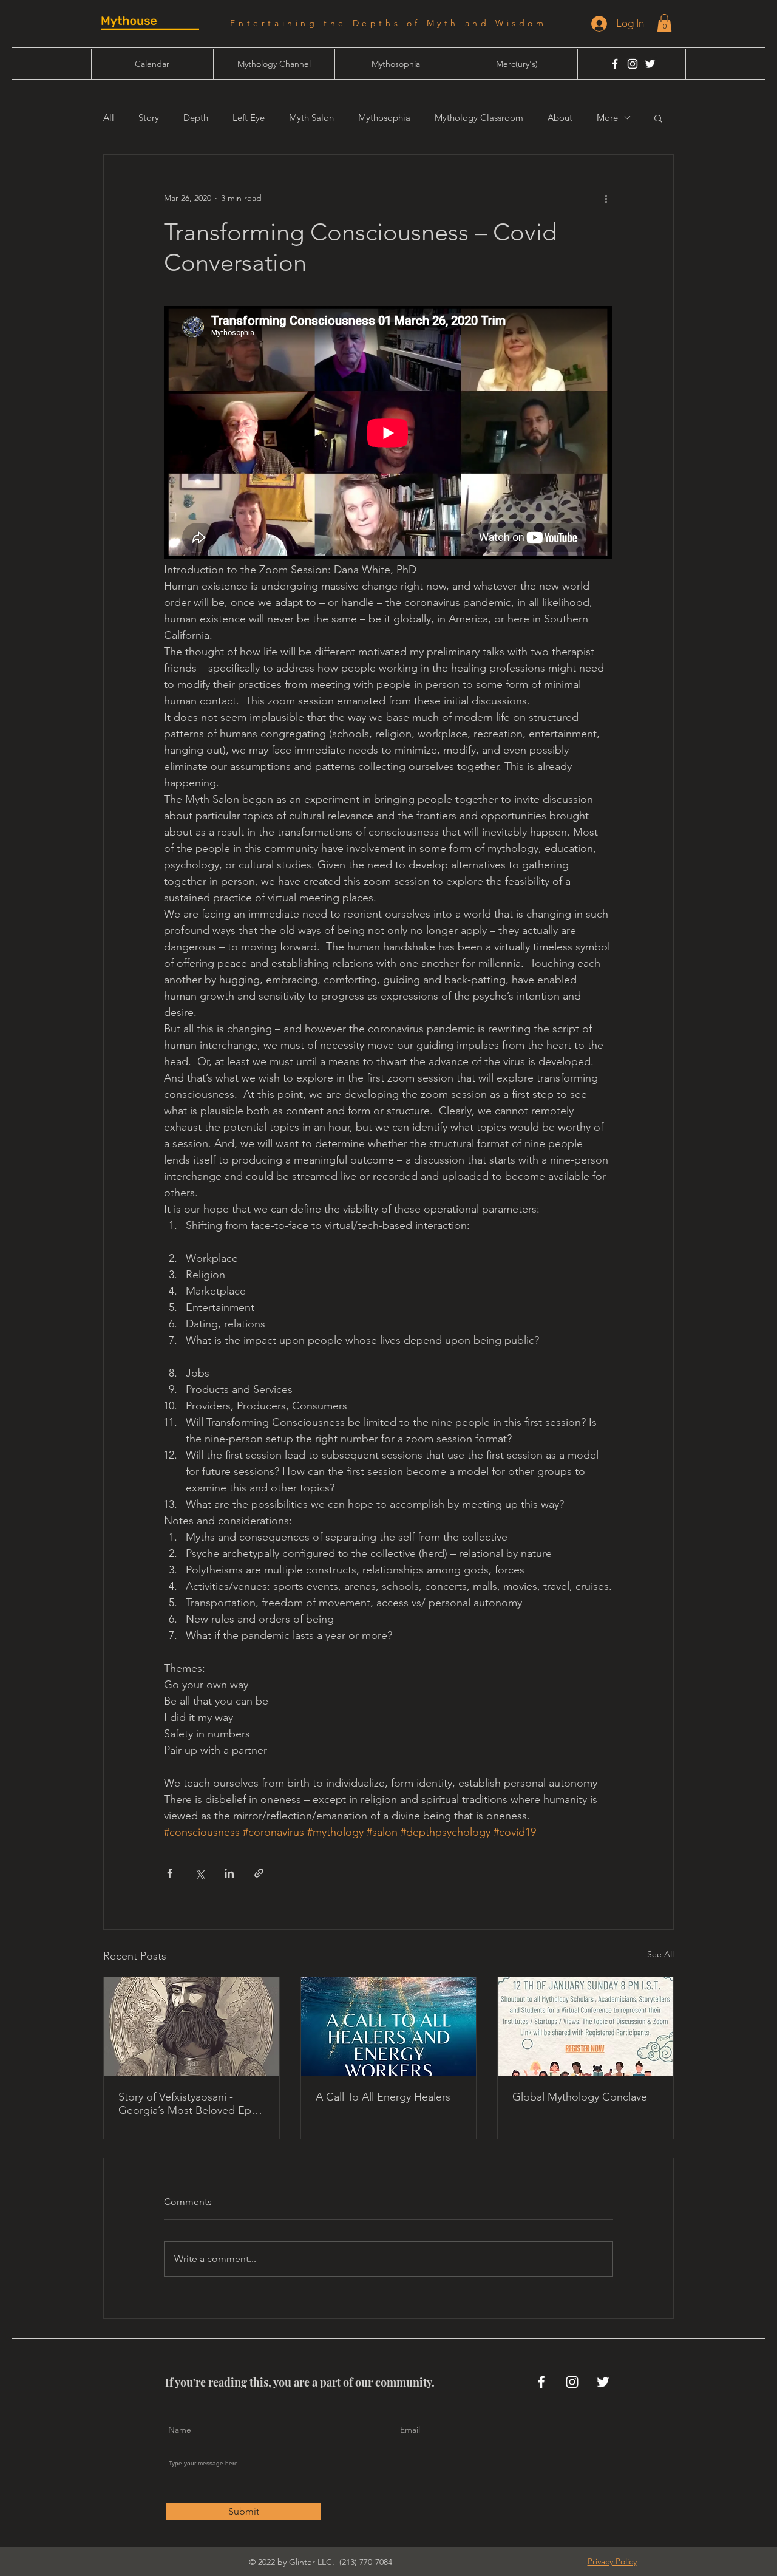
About (560, 118)
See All (660, 1954)
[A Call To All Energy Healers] (389, 2026)
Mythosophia (384, 118)
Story (149, 118)
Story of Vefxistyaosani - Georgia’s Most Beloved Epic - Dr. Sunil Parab (189, 2104)
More (607, 118)
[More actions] (606, 199)
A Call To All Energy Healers (383, 2097)
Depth (196, 118)
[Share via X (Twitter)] (199, 1873)
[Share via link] (259, 1873)
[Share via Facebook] (170, 1873)
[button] (664, 23)
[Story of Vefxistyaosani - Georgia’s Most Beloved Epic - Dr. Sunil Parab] (192, 2026)
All (109, 118)
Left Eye (249, 118)
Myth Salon (311, 118)
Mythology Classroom (479, 118)
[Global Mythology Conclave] (585, 2026)
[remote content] (388, 434)
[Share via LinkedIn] (229, 1873)
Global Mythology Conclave (580, 2097)
